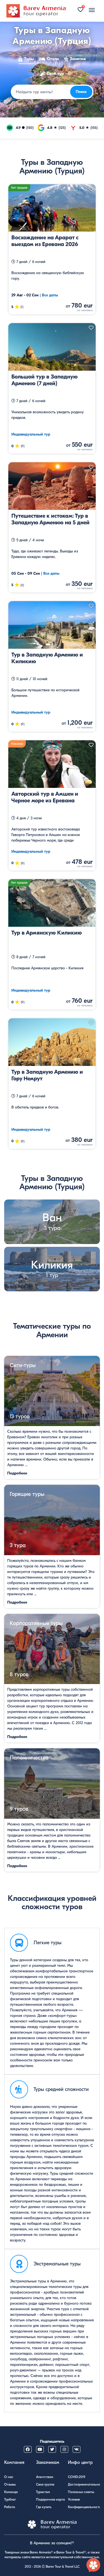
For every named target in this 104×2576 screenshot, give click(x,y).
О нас (9, 2477)
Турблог (10, 2499)
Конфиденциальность (84, 2507)
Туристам (43, 2492)
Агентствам (45, 2477)
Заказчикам (48, 2462)
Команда (11, 2492)
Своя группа (45, 2484)
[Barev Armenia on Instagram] (64, 2449)
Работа (10, 2507)
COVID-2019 (77, 2477)
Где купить (44, 2507)
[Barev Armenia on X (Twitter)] (52, 2449)
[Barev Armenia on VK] (77, 2449)
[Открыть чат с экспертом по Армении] (93, 2565)
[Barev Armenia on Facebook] (28, 2449)
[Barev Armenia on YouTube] (40, 2449)
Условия (74, 2499)
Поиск (81, 92)
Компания (14, 2462)
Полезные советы (81, 2492)
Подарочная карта (50, 2499)
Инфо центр (80, 2462)
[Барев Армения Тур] (36, 11)
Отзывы (10, 2484)
